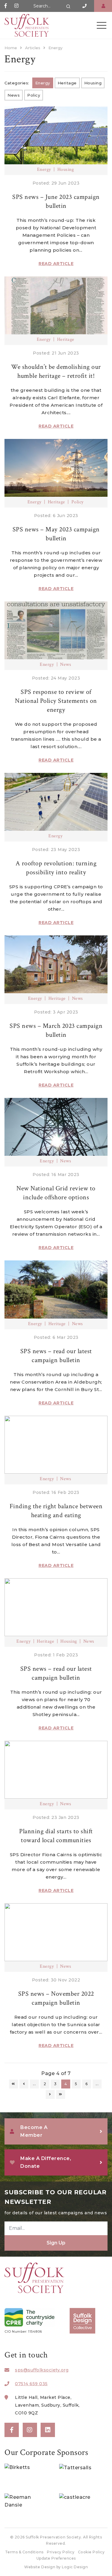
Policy (34, 95)
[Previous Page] (24, 2084)
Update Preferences (56, 2558)
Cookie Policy (91, 2552)
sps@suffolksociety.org (42, 2370)
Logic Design (75, 2567)
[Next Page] (50, 2094)
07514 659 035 (31, 2384)
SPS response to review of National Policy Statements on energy (56, 701)
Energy (43, 83)
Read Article (56, 264)
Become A (34, 2131)
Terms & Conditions (24, 2552)
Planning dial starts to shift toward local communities (56, 1836)
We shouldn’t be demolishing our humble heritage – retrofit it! (56, 371)
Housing (93, 83)
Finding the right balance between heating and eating (56, 1511)
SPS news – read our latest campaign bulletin (56, 1356)
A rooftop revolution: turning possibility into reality (56, 868)
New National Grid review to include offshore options (56, 1193)
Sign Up (56, 2243)
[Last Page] (61, 2094)
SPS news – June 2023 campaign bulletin (56, 201)
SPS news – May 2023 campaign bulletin (56, 534)
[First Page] (13, 2084)
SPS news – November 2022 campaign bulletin (56, 1998)
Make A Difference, (46, 2162)
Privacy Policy (61, 2552)
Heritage (67, 83)
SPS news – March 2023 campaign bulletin (56, 1030)
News (14, 95)
